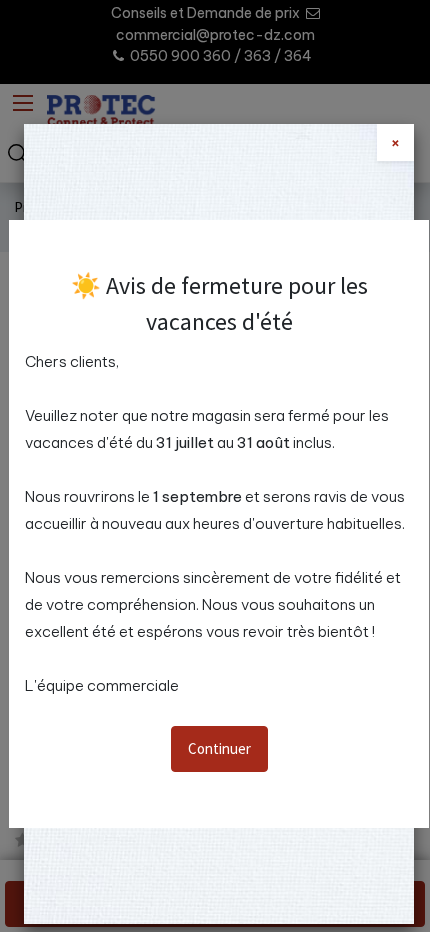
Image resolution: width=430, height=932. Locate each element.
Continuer (219, 748)
